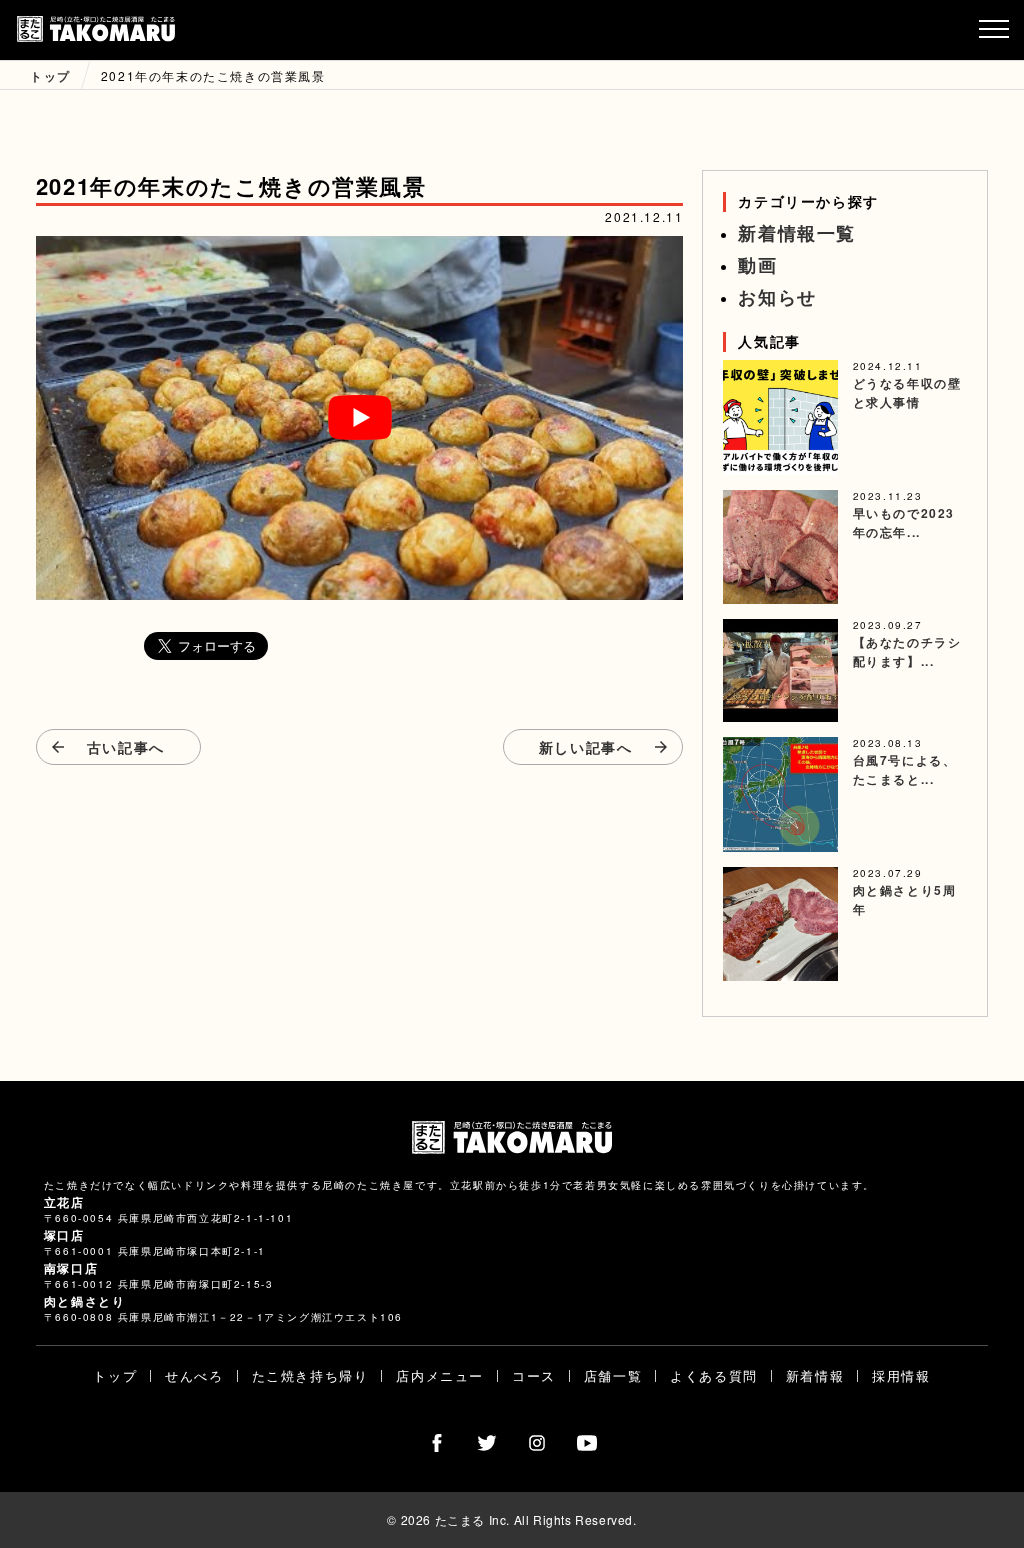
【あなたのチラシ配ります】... (907, 651)
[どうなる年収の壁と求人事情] (780, 417)
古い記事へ (126, 747)
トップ (115, 1375)
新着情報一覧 (797, 233)
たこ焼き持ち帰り (310, 1375)
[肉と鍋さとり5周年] (780, 924)
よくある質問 (714, 1375)
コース (534, 1375)
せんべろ (194, 1375)
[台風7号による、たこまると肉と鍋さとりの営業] (780, 794)
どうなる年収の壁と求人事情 (907, 392)
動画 (757, 265)
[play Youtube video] (360, 418)
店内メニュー (440, 1375)
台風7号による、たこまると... (905, 769)
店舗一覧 (613, 1375)
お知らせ (777, 297)
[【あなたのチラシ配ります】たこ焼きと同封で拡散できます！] (780, 670)
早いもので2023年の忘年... (904, 522)
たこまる (96, 30)
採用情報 (901, 1375)
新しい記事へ (586, 747)
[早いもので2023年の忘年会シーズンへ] (780, 547)
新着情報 (815, 1375)
